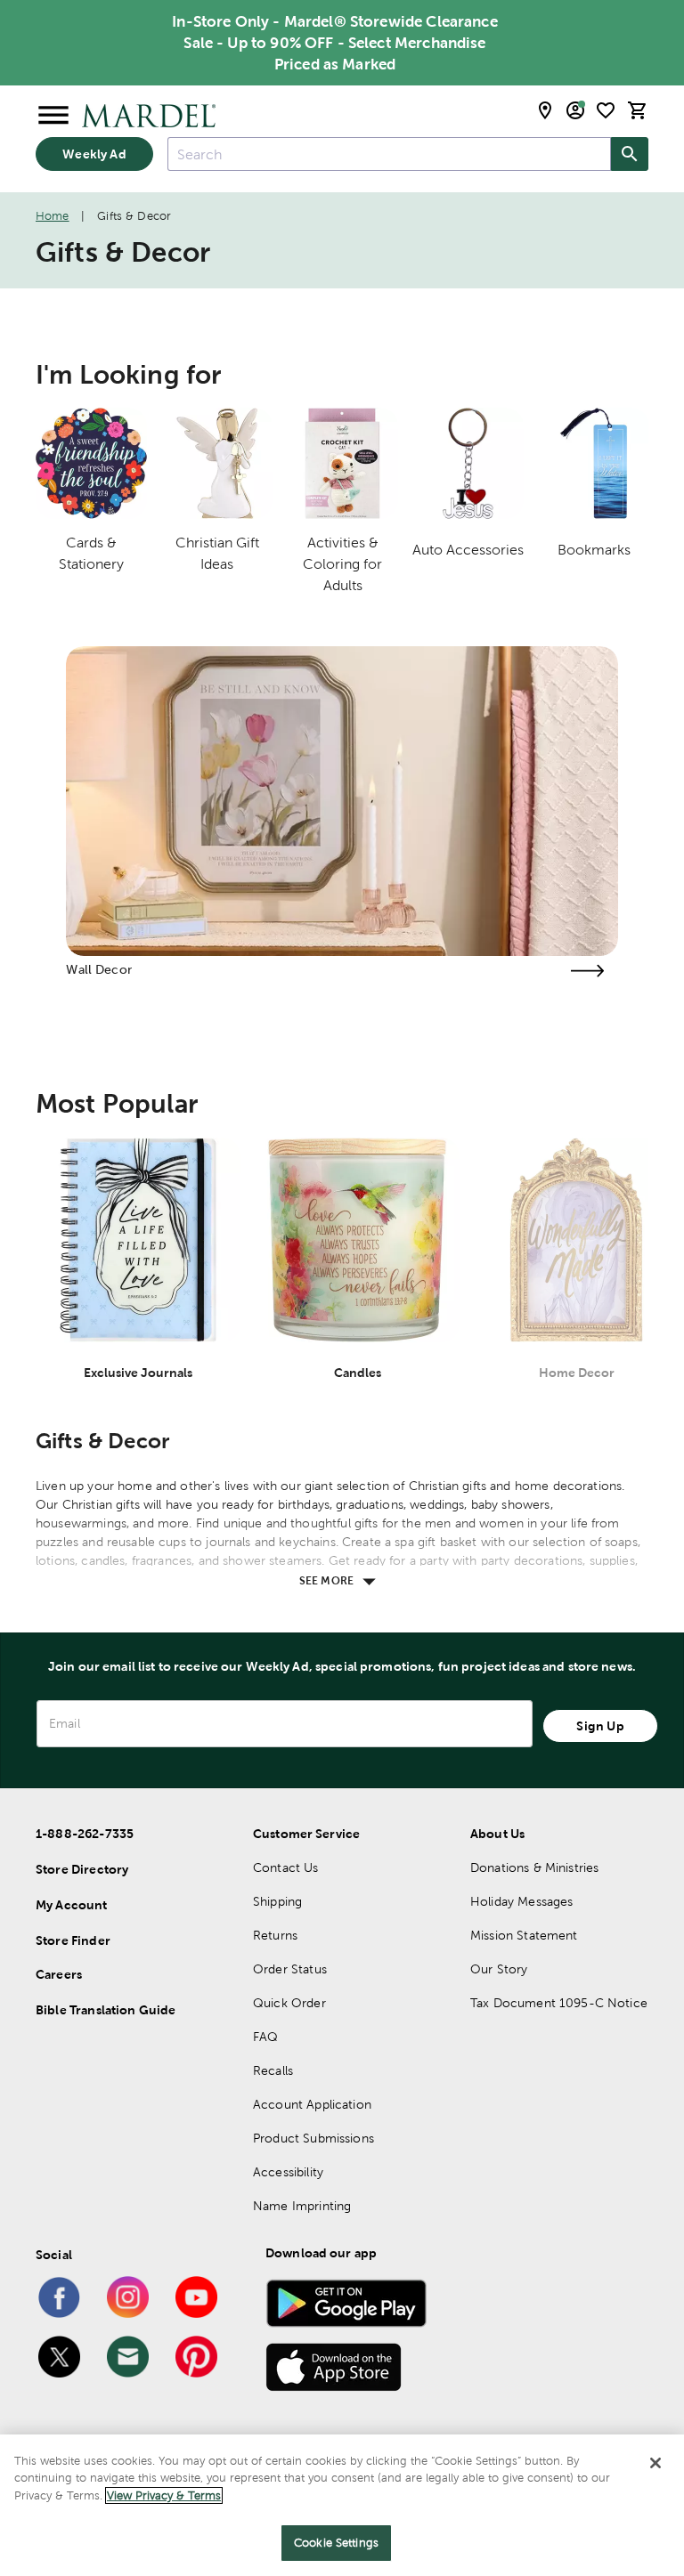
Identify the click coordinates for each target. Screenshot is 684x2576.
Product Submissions (313, 2138)
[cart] (638, 110)
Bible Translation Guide (106, 2010)
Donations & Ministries (534, 1867)
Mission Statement (524, 1935)
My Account (72, 1905)
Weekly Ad (94, 154)
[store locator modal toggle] (545, 110)
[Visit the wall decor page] (588, 971)
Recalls (273, 2070)
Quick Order (289, 2003)
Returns (275, 1935)
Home (53, 216)
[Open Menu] (53, 116)
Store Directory (82, 1869)
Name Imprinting (302, 2206)
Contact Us (286, 1867)
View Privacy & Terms (164, 2495)
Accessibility (288, 2172)
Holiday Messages (521, 1901)
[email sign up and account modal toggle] (575, 110)
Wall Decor (99, 969)
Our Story (499, 1969)
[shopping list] (606, 110)
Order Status (290, 1969)
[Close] (655, 2463)
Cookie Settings (336, 2543)
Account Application (312, 2104)
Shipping (277, 1901)
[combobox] (389, 154)
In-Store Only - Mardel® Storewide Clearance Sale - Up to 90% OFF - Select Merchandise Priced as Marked (334, 43)
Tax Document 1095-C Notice (559, 2003)
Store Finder (73, 1940)
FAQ (265, 2037)
